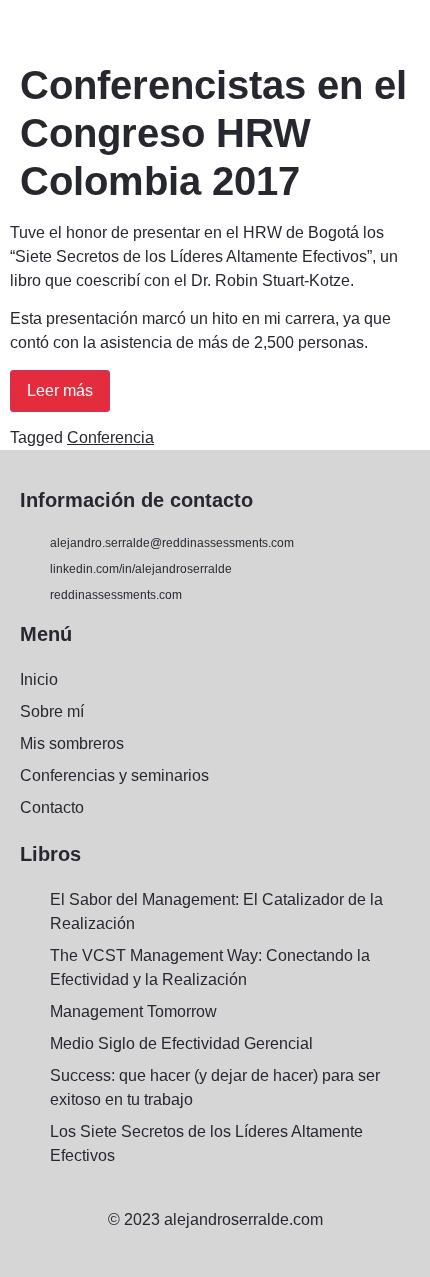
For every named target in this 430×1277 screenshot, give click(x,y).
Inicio (39, 679)
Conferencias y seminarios (114, 775)
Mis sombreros (72, 743)
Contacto (52, 807)
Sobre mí (52, 711)
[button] (24, 26)
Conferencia (110, 437)
